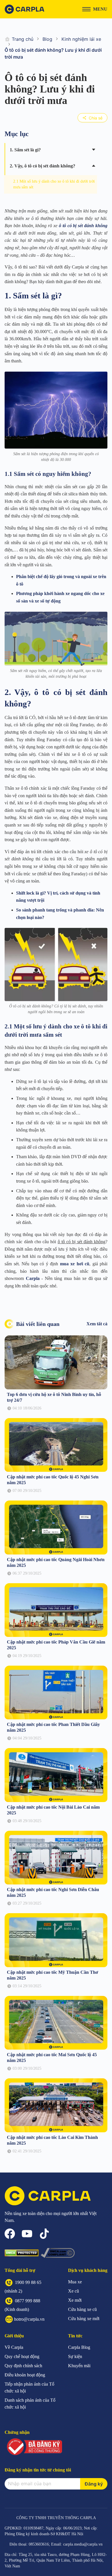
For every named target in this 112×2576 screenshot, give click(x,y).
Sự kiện (75, 2356)
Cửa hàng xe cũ (82, 2309)
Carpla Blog (79, 2347)
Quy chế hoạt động (22, 2356)
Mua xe (75, 2282)
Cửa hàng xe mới (84, 2319)
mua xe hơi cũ (75, 1264)
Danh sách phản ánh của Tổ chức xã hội (30, 2404)
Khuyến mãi (79, 2366)
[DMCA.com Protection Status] (22, 2253)
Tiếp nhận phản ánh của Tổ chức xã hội (29, 2387)
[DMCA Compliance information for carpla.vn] (58, 2253)
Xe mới (75, 2300)
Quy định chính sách (23, 2366)
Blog (47, 39)
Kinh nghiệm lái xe (81, 39)
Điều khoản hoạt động (25, 2375)
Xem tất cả (97, 1324)
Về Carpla (14, 2347)
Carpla (33, 1278)
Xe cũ (74, 2291)
